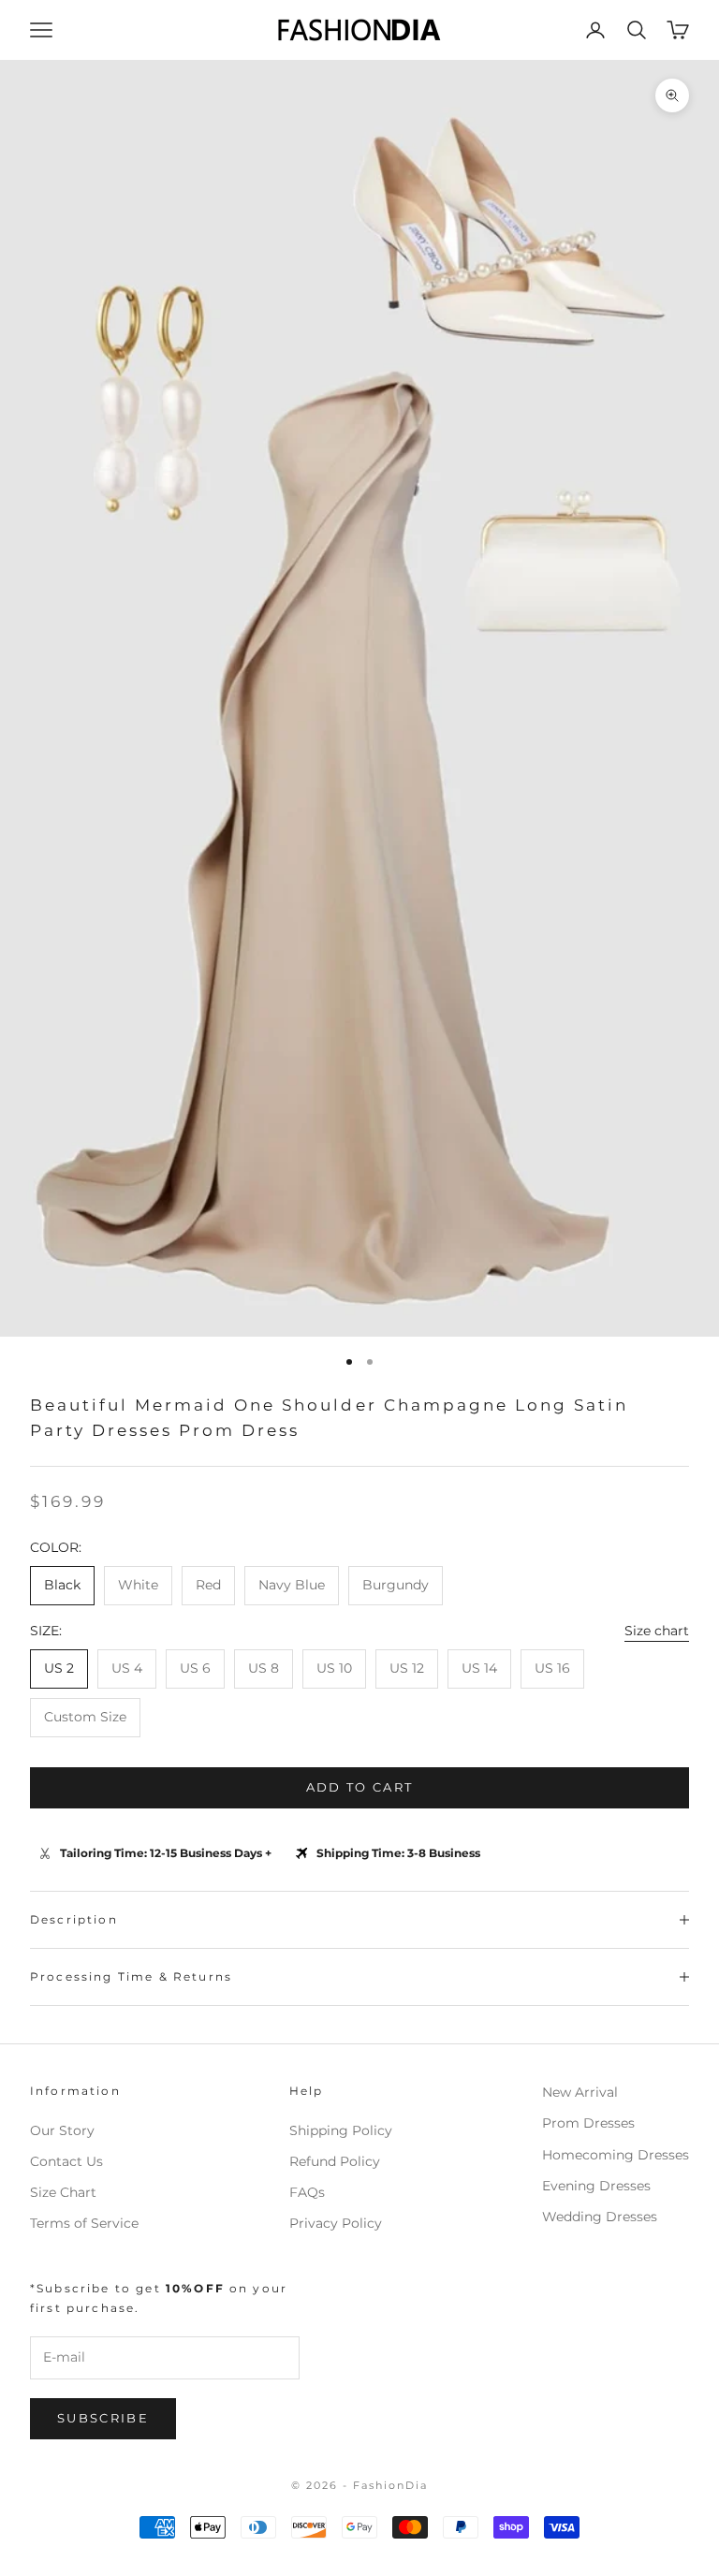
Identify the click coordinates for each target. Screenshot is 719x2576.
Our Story (62, 2130)
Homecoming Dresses (616, 2155)
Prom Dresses (588, 2123)
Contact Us (66, 2161)
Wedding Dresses (600, 2217)
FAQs (307, 2192)
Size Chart (63, 2192)
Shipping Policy (341, 2130)
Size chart (657, 1631)
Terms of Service (84, 2223)
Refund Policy (335, 2161)
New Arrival (580, 2092)
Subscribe (103, 2418)
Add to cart (360, 1787)
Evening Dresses (596, 2186)
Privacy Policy (336, 2223)
